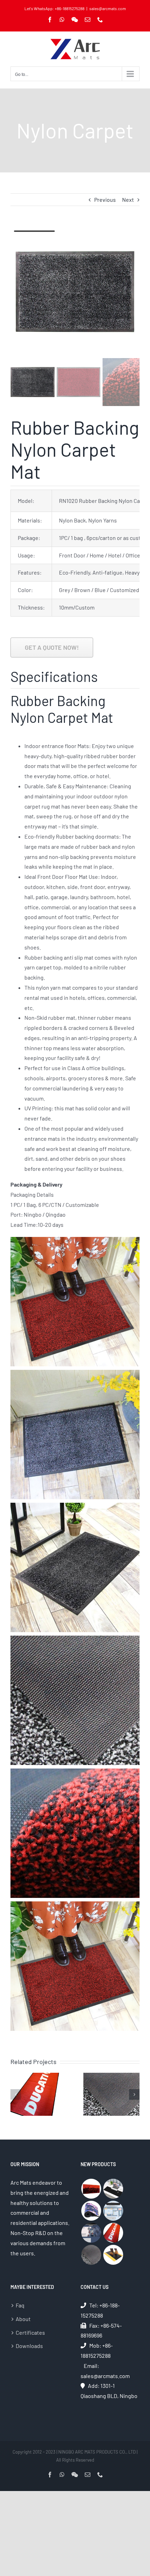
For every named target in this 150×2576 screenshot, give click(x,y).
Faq (20, 2305)
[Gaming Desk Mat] (113, 2189)
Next (128, 200)
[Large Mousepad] (91, 2189)
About (23, 2319)
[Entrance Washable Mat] (91, 2255)
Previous (105, 200)
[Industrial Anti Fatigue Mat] (113, 2255)
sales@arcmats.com (108, 8)
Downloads (29, 2346)
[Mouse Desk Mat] (113, 2211)
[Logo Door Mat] (113, 2233)
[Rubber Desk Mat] (91, 2233)
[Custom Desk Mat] (91, 2211)
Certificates (30, 2332)
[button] (16, 2094)
